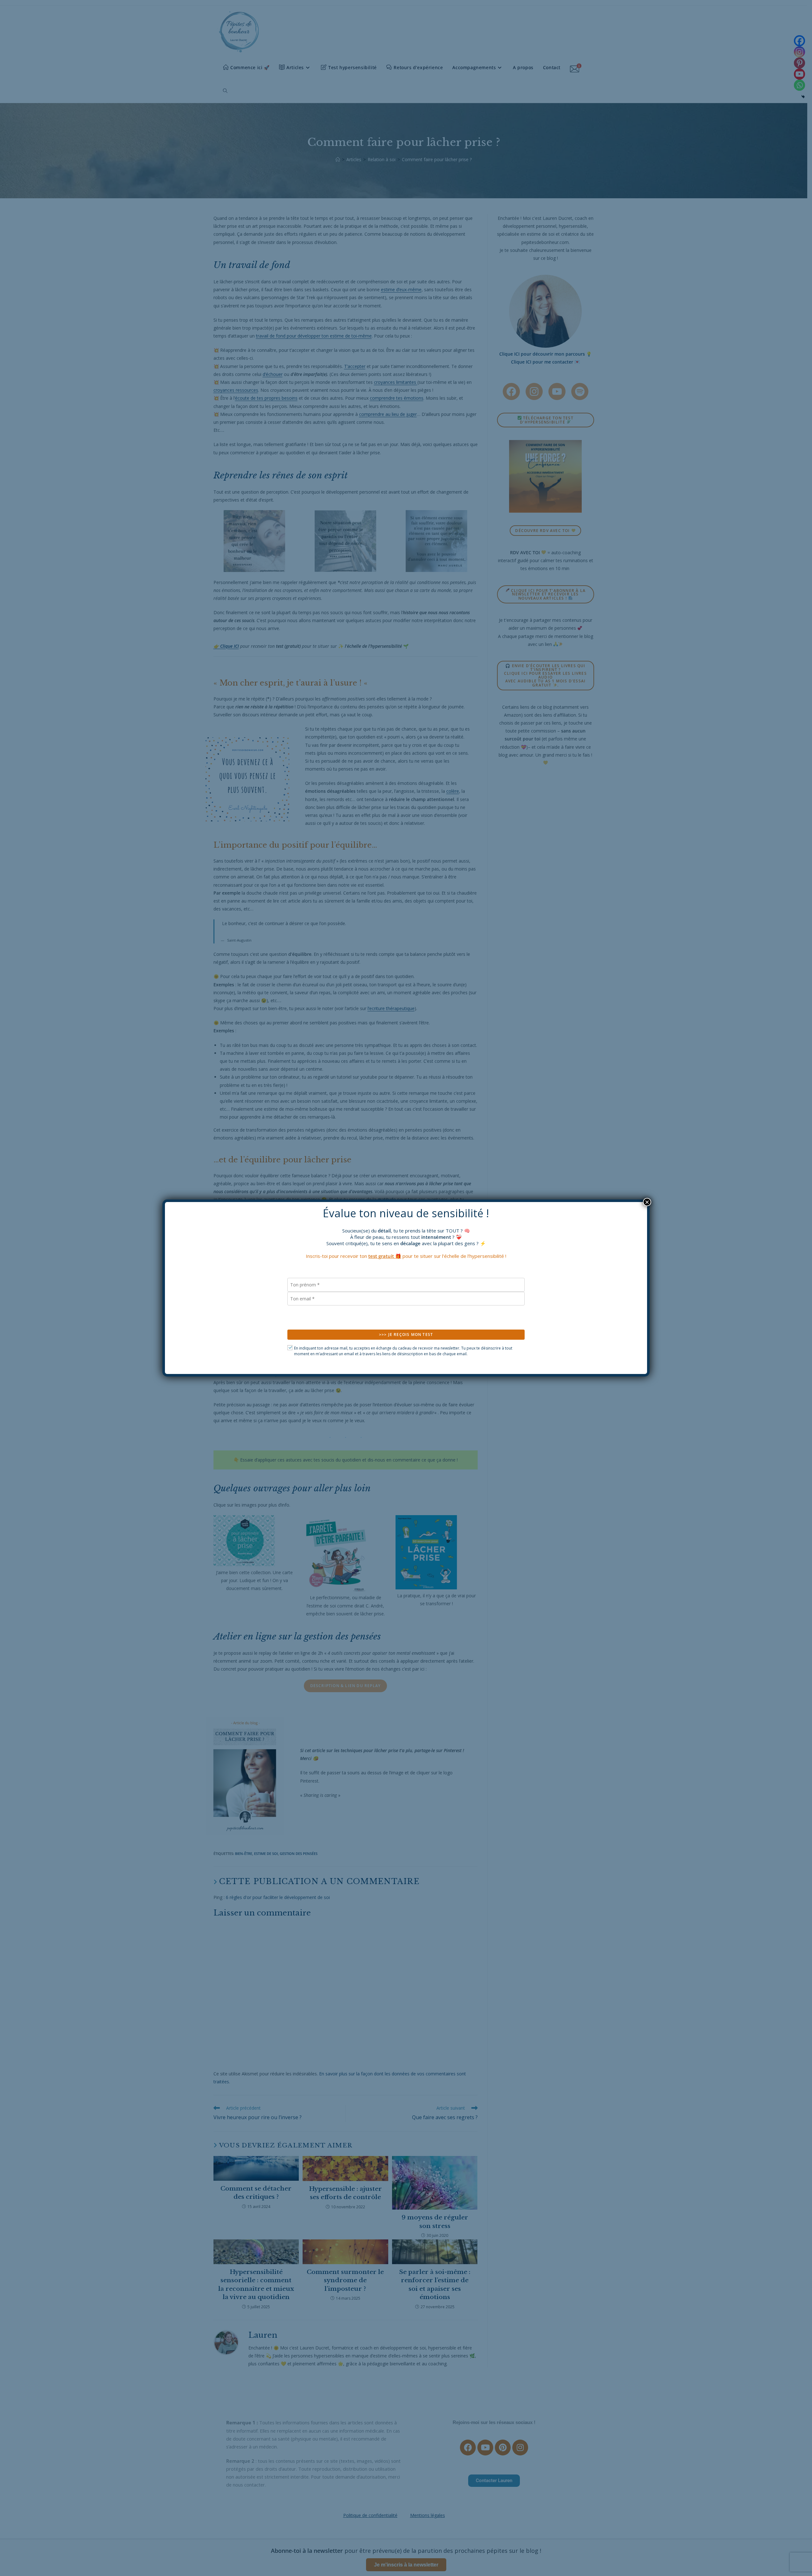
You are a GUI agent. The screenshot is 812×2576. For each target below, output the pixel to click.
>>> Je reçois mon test (406, 1334)
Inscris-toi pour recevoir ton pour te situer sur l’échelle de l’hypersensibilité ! (406, 1256)
